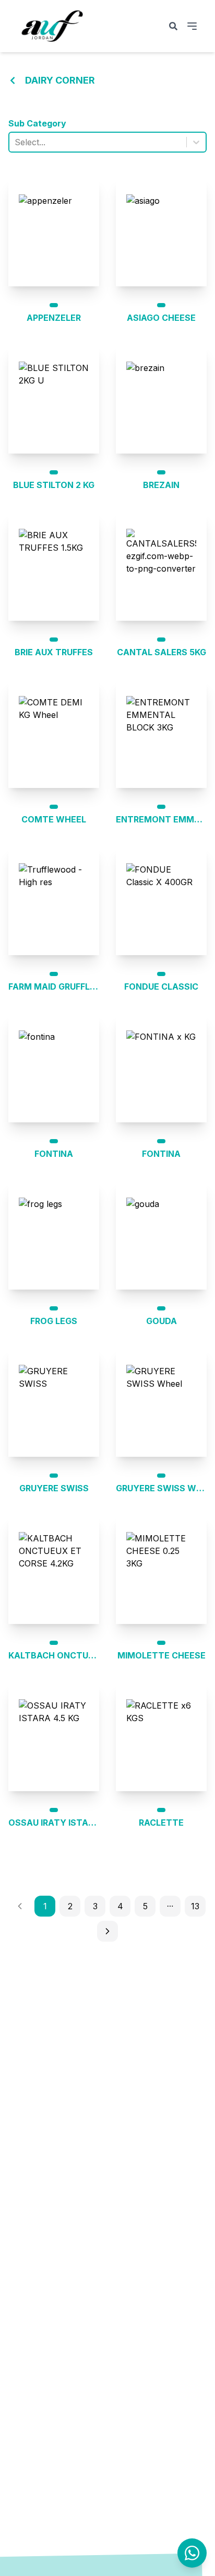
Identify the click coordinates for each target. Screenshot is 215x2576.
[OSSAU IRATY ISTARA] (54, 1737)
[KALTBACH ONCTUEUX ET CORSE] (54, 1570)
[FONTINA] (54, 1068)
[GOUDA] (161, 1235)
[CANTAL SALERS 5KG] (161, 566)
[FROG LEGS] (54, 1235)
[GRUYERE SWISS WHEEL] (161, 1402)
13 (195, 1906)
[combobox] (16, 142)
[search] (173, 26)
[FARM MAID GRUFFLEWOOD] (54, 901)
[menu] (192, 26)
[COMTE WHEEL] (54, 734)
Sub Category (37, 123)
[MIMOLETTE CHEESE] (161, 1570)
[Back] (13, 80)
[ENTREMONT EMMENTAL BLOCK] (161, 734)
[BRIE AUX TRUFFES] (54, 566)
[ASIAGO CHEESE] (161, 232)
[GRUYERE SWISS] (54, 1402)
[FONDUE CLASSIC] (161, 901)
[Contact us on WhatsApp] (192, 2553)
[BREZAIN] (161, 399)
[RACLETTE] (161, 1737)
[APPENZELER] (54, 232)
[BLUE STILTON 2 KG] (54, 399)
